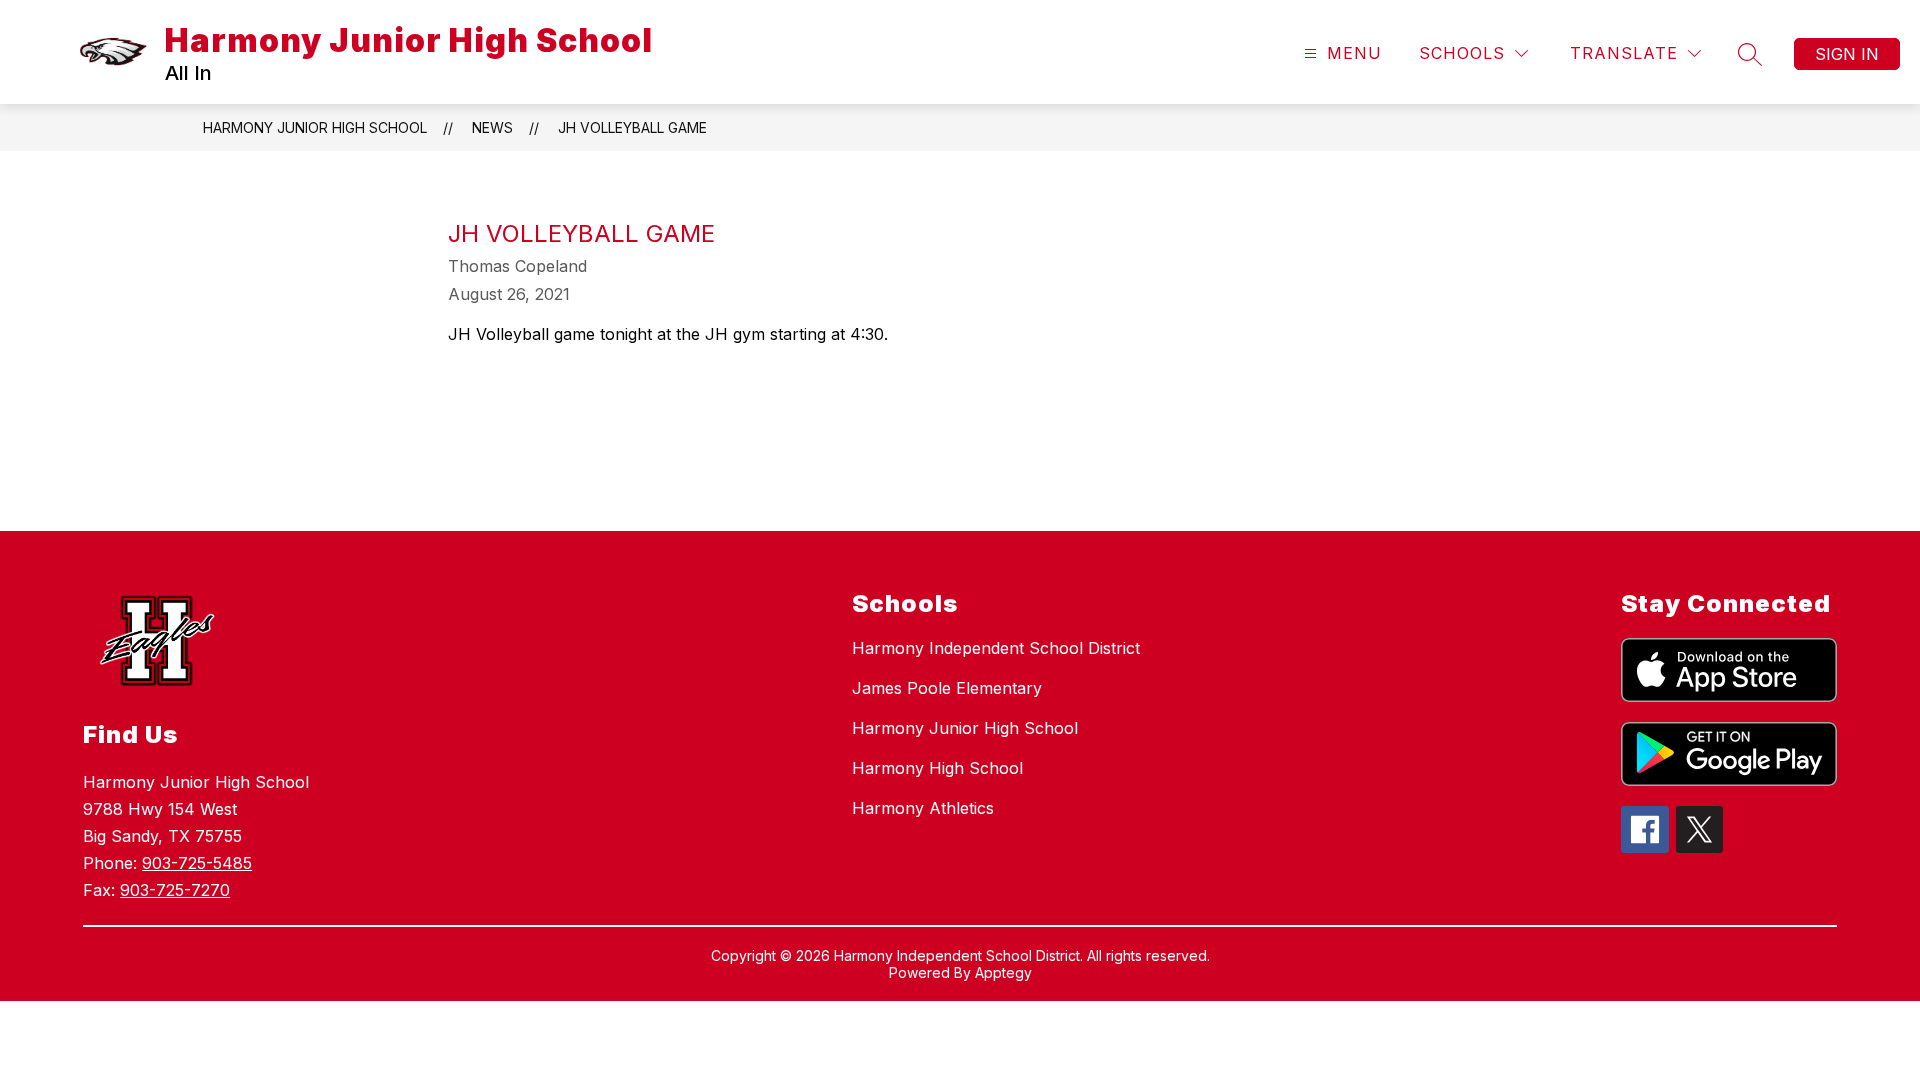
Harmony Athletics (923, 808)
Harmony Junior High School (315, 127)
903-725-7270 (175, 890)
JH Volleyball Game (632, 127)
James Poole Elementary (947, 688)
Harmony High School (937, 768)
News (492, 127)
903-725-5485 (197, 863)
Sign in (1847, 54)
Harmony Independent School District (996, 648)
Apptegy (1003, 972)
